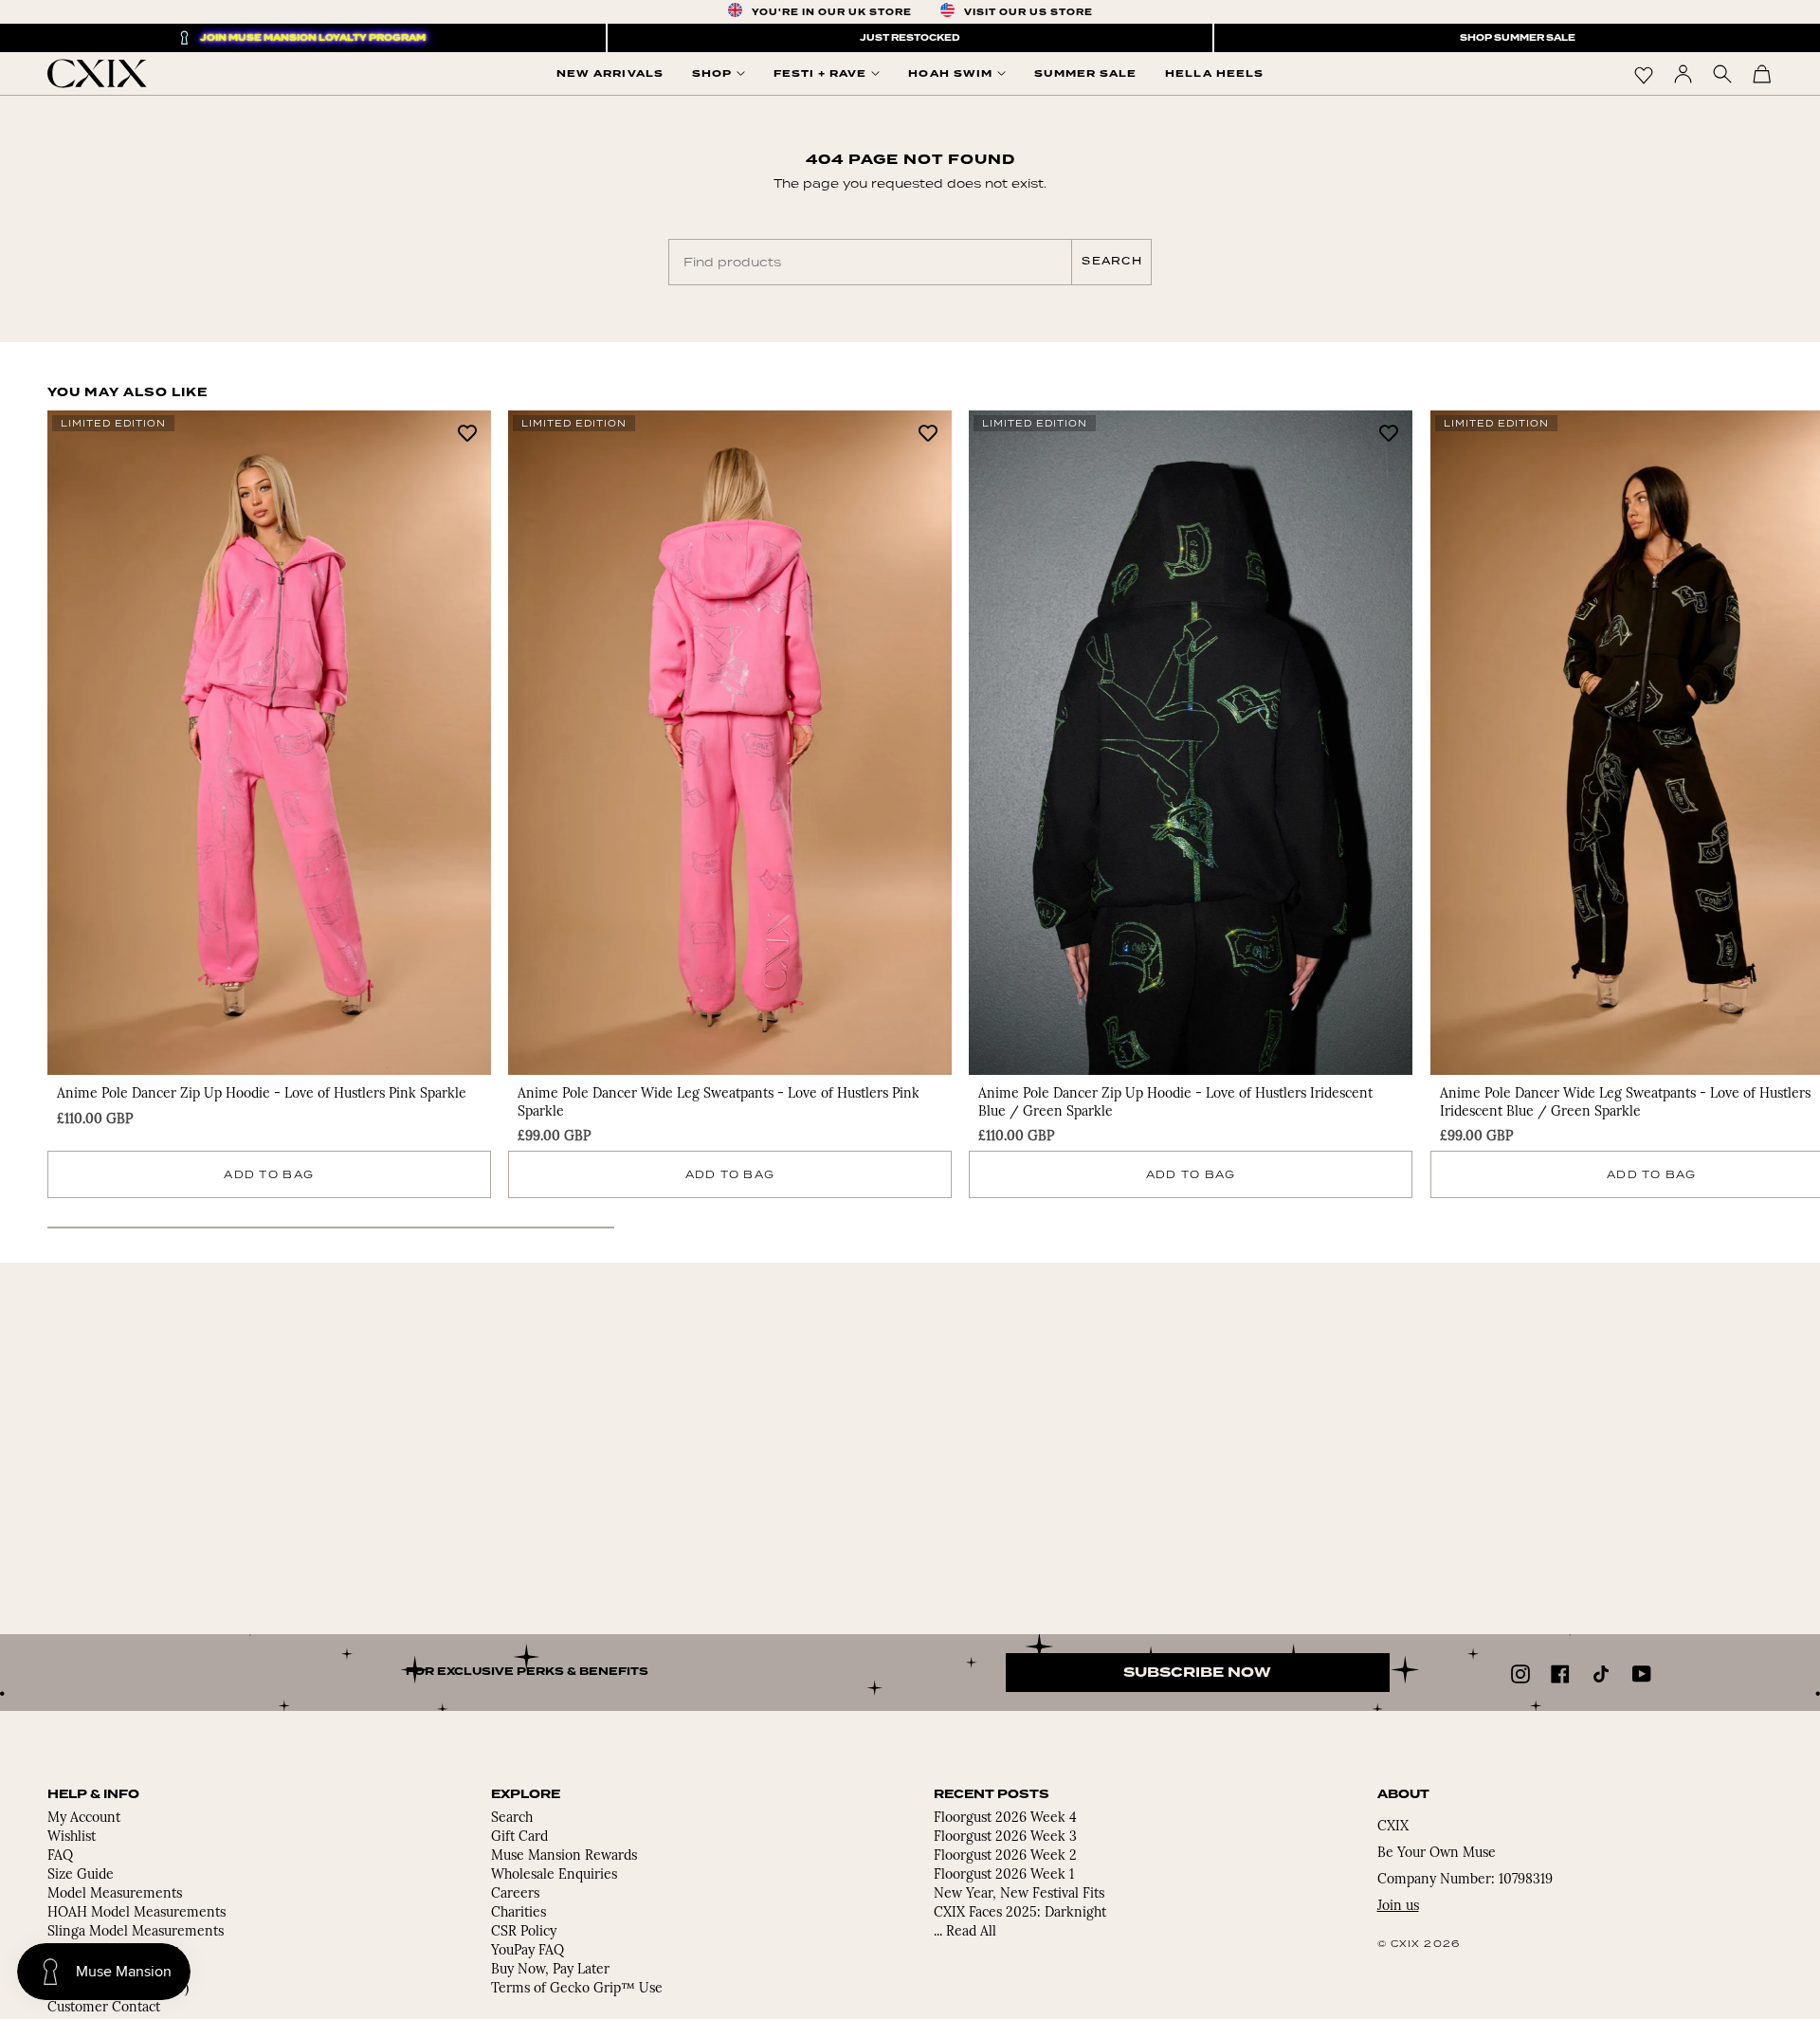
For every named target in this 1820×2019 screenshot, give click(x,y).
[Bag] (1762, 73)
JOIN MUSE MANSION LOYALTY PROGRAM (313, 38)
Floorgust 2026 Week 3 (1005, 1837)
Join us (1398, 1907)
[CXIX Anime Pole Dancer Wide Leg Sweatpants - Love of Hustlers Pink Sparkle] (730, 743)
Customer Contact (104, 2008)
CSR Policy (524, 1932)
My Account (84, 1819)
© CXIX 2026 (1419, 1944)
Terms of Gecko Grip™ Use (577, 1989)
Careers (515, 1894)
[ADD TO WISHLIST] (467, 432)
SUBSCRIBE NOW (1197, 1673)
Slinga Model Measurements (136, 1932)
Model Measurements (115, 1894)
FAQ (60, 1856)
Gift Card (519, 1837)
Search (1112, 261)
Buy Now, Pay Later (550, 1970)
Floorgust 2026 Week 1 (1004, 1875)
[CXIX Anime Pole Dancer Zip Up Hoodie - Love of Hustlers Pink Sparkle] (269, 743)
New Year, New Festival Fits (1019, 1894)
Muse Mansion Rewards (564, 1856)
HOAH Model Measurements (136, 1913)
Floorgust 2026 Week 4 (1005, 1819)
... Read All (965, 1932)
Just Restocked (910, 38)
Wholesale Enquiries (554, 1875)
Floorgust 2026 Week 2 (1005, 1856)
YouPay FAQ (528, 1951)
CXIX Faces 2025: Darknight (1020, 1913)
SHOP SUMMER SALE (1518, 38)
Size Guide (81, 1875)
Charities (519, 1913)
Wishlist (72, 1837)
